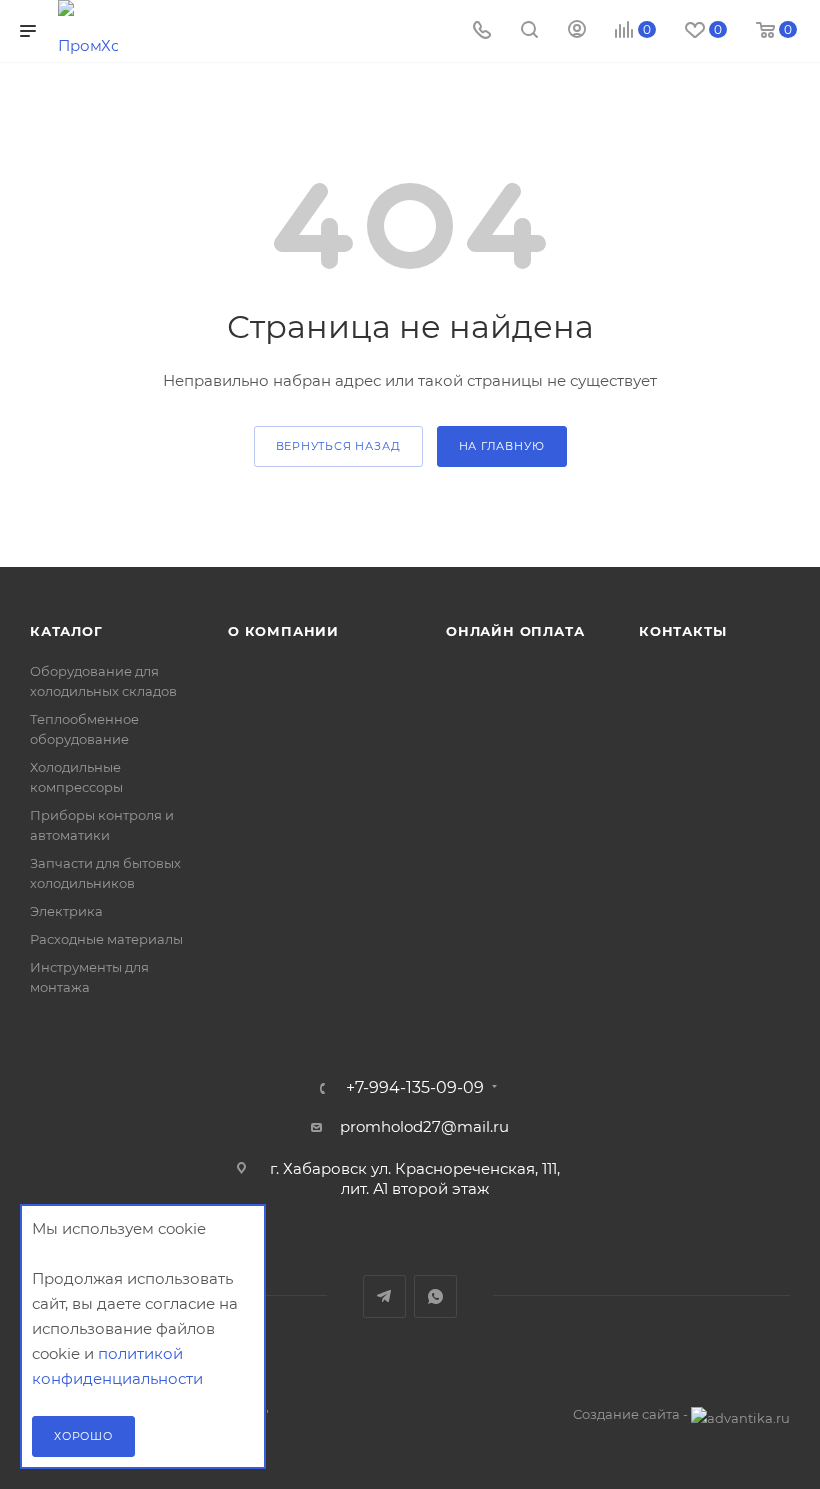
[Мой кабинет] (577, 31)
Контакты (682, 631)
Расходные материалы (106, 939)
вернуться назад (338, 446)
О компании (283, 631)
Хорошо (83, 1436)
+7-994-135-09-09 (415, 1088)
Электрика (66, 911)
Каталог (66, 631)
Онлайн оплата (515, 631)
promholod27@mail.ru (424, 1126)
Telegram (384, 1296)
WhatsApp (435, 1296)
